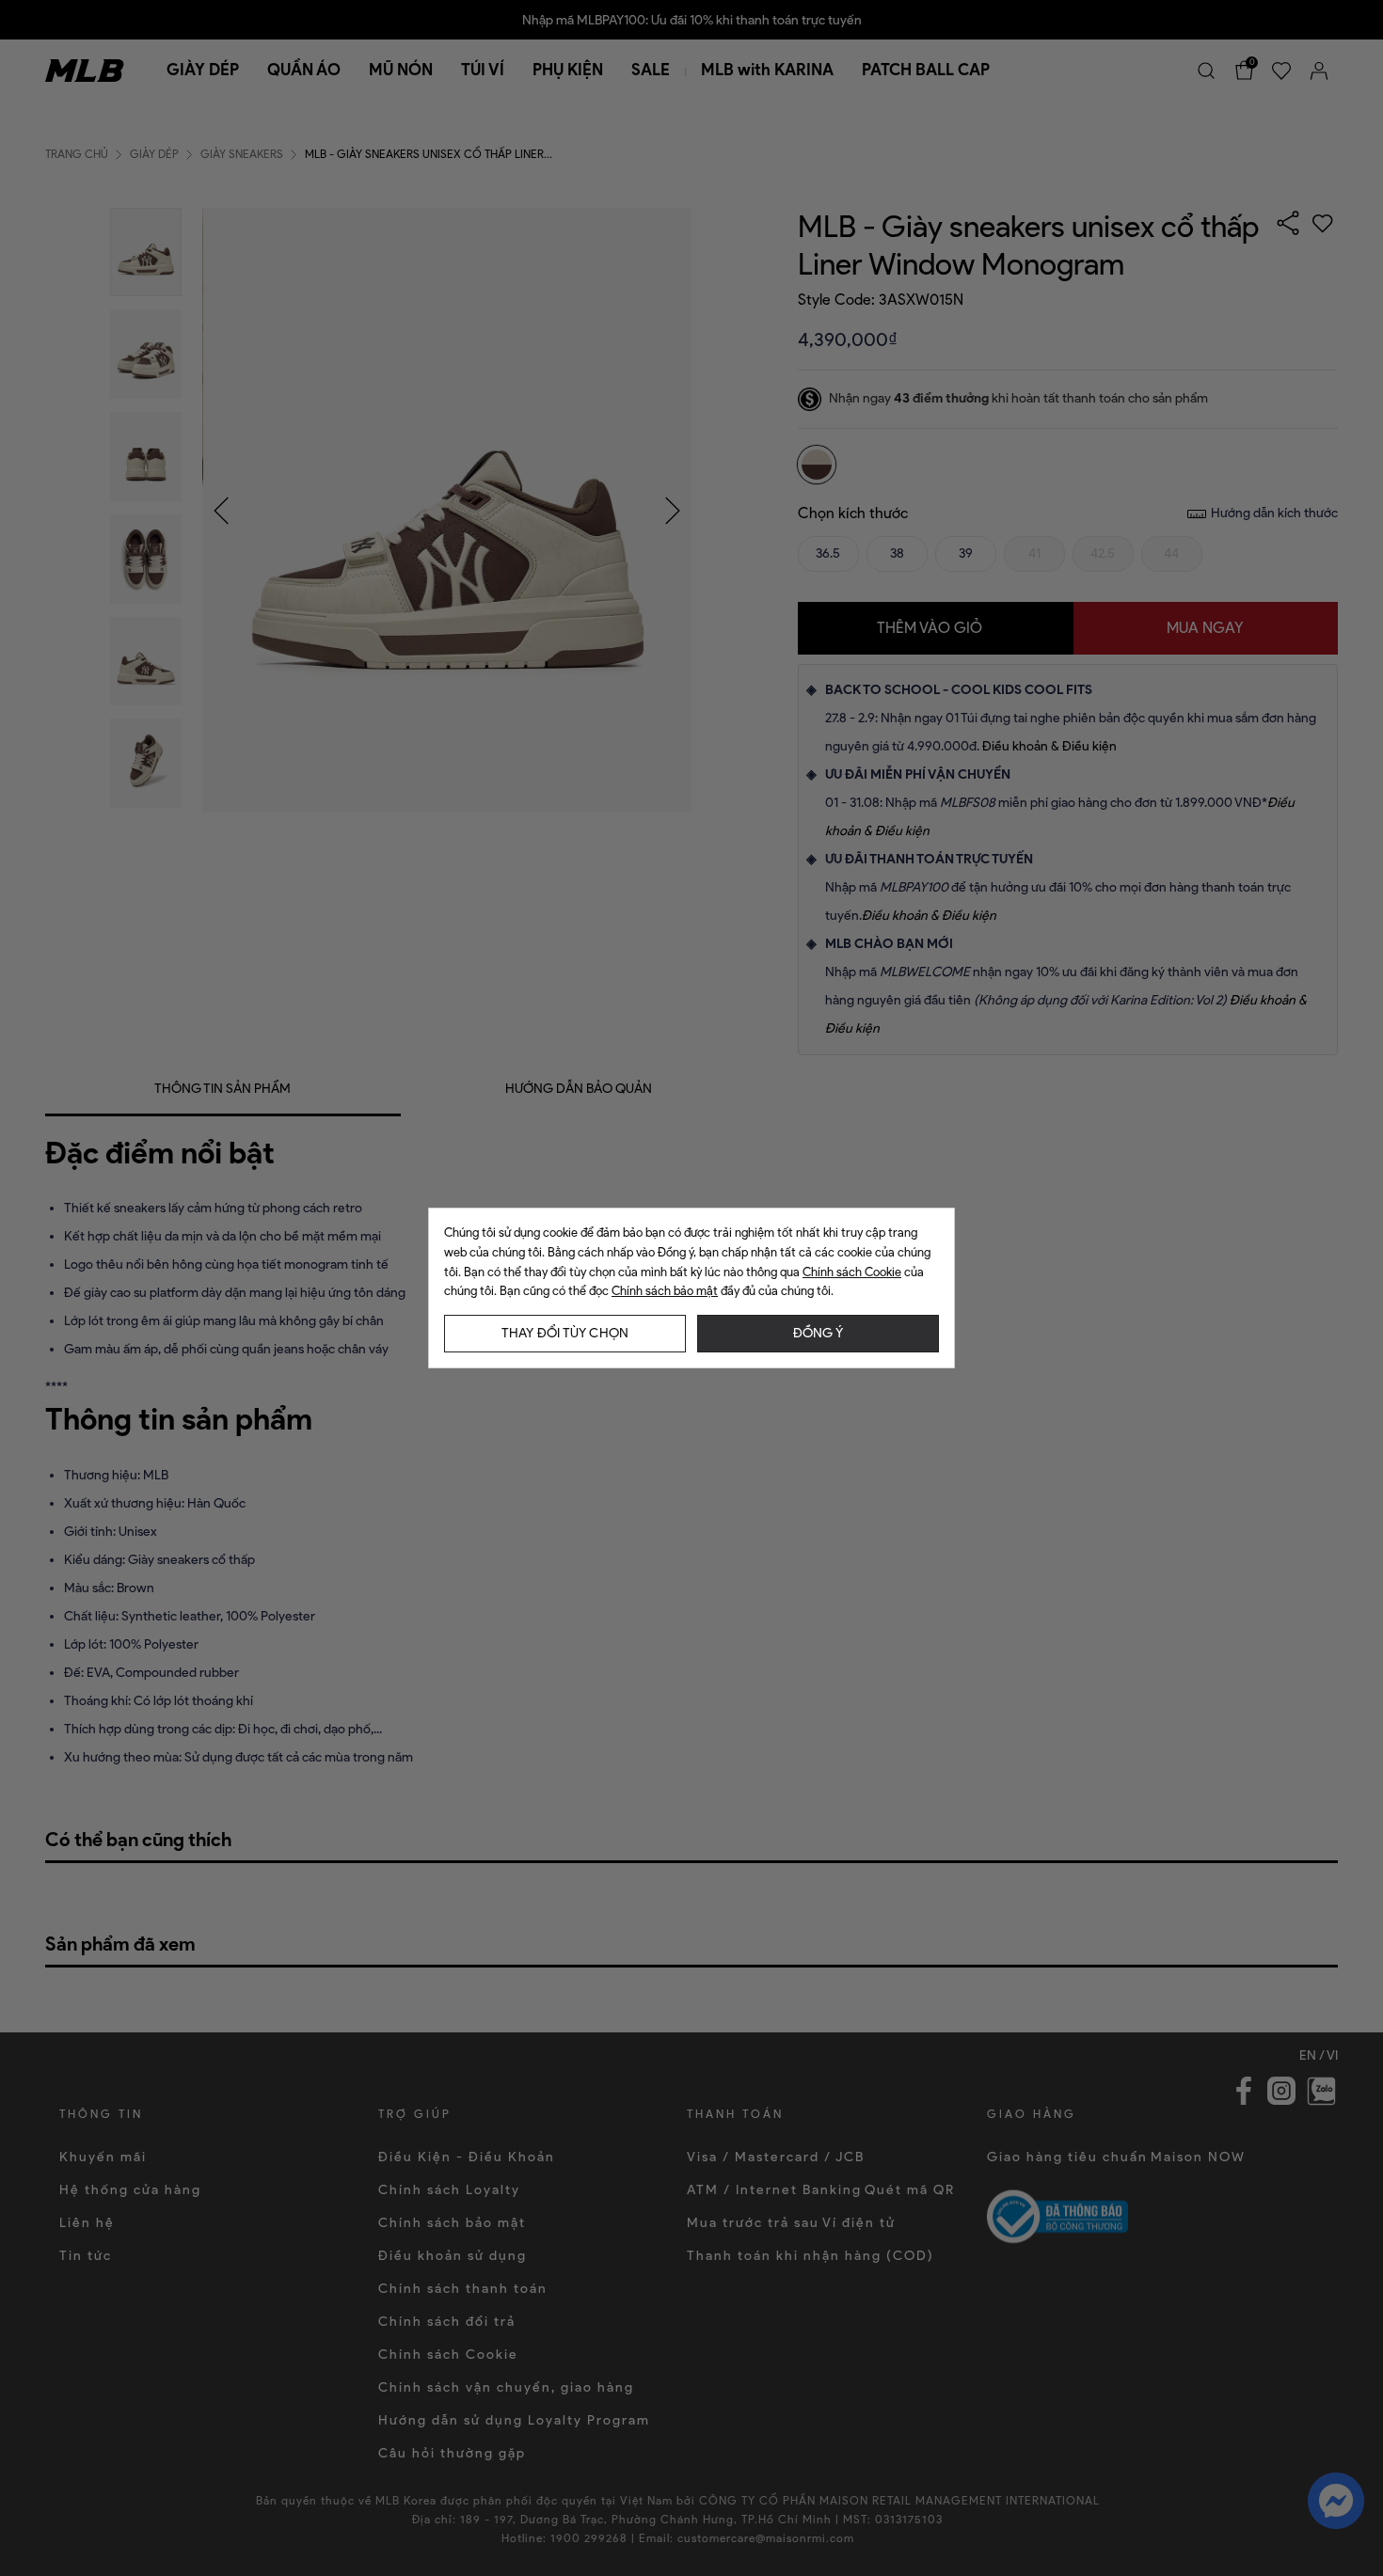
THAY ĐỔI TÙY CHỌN (565, 1333)
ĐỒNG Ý (818, 1333)
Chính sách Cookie (852, 1272)
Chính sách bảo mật (665, 1291)
